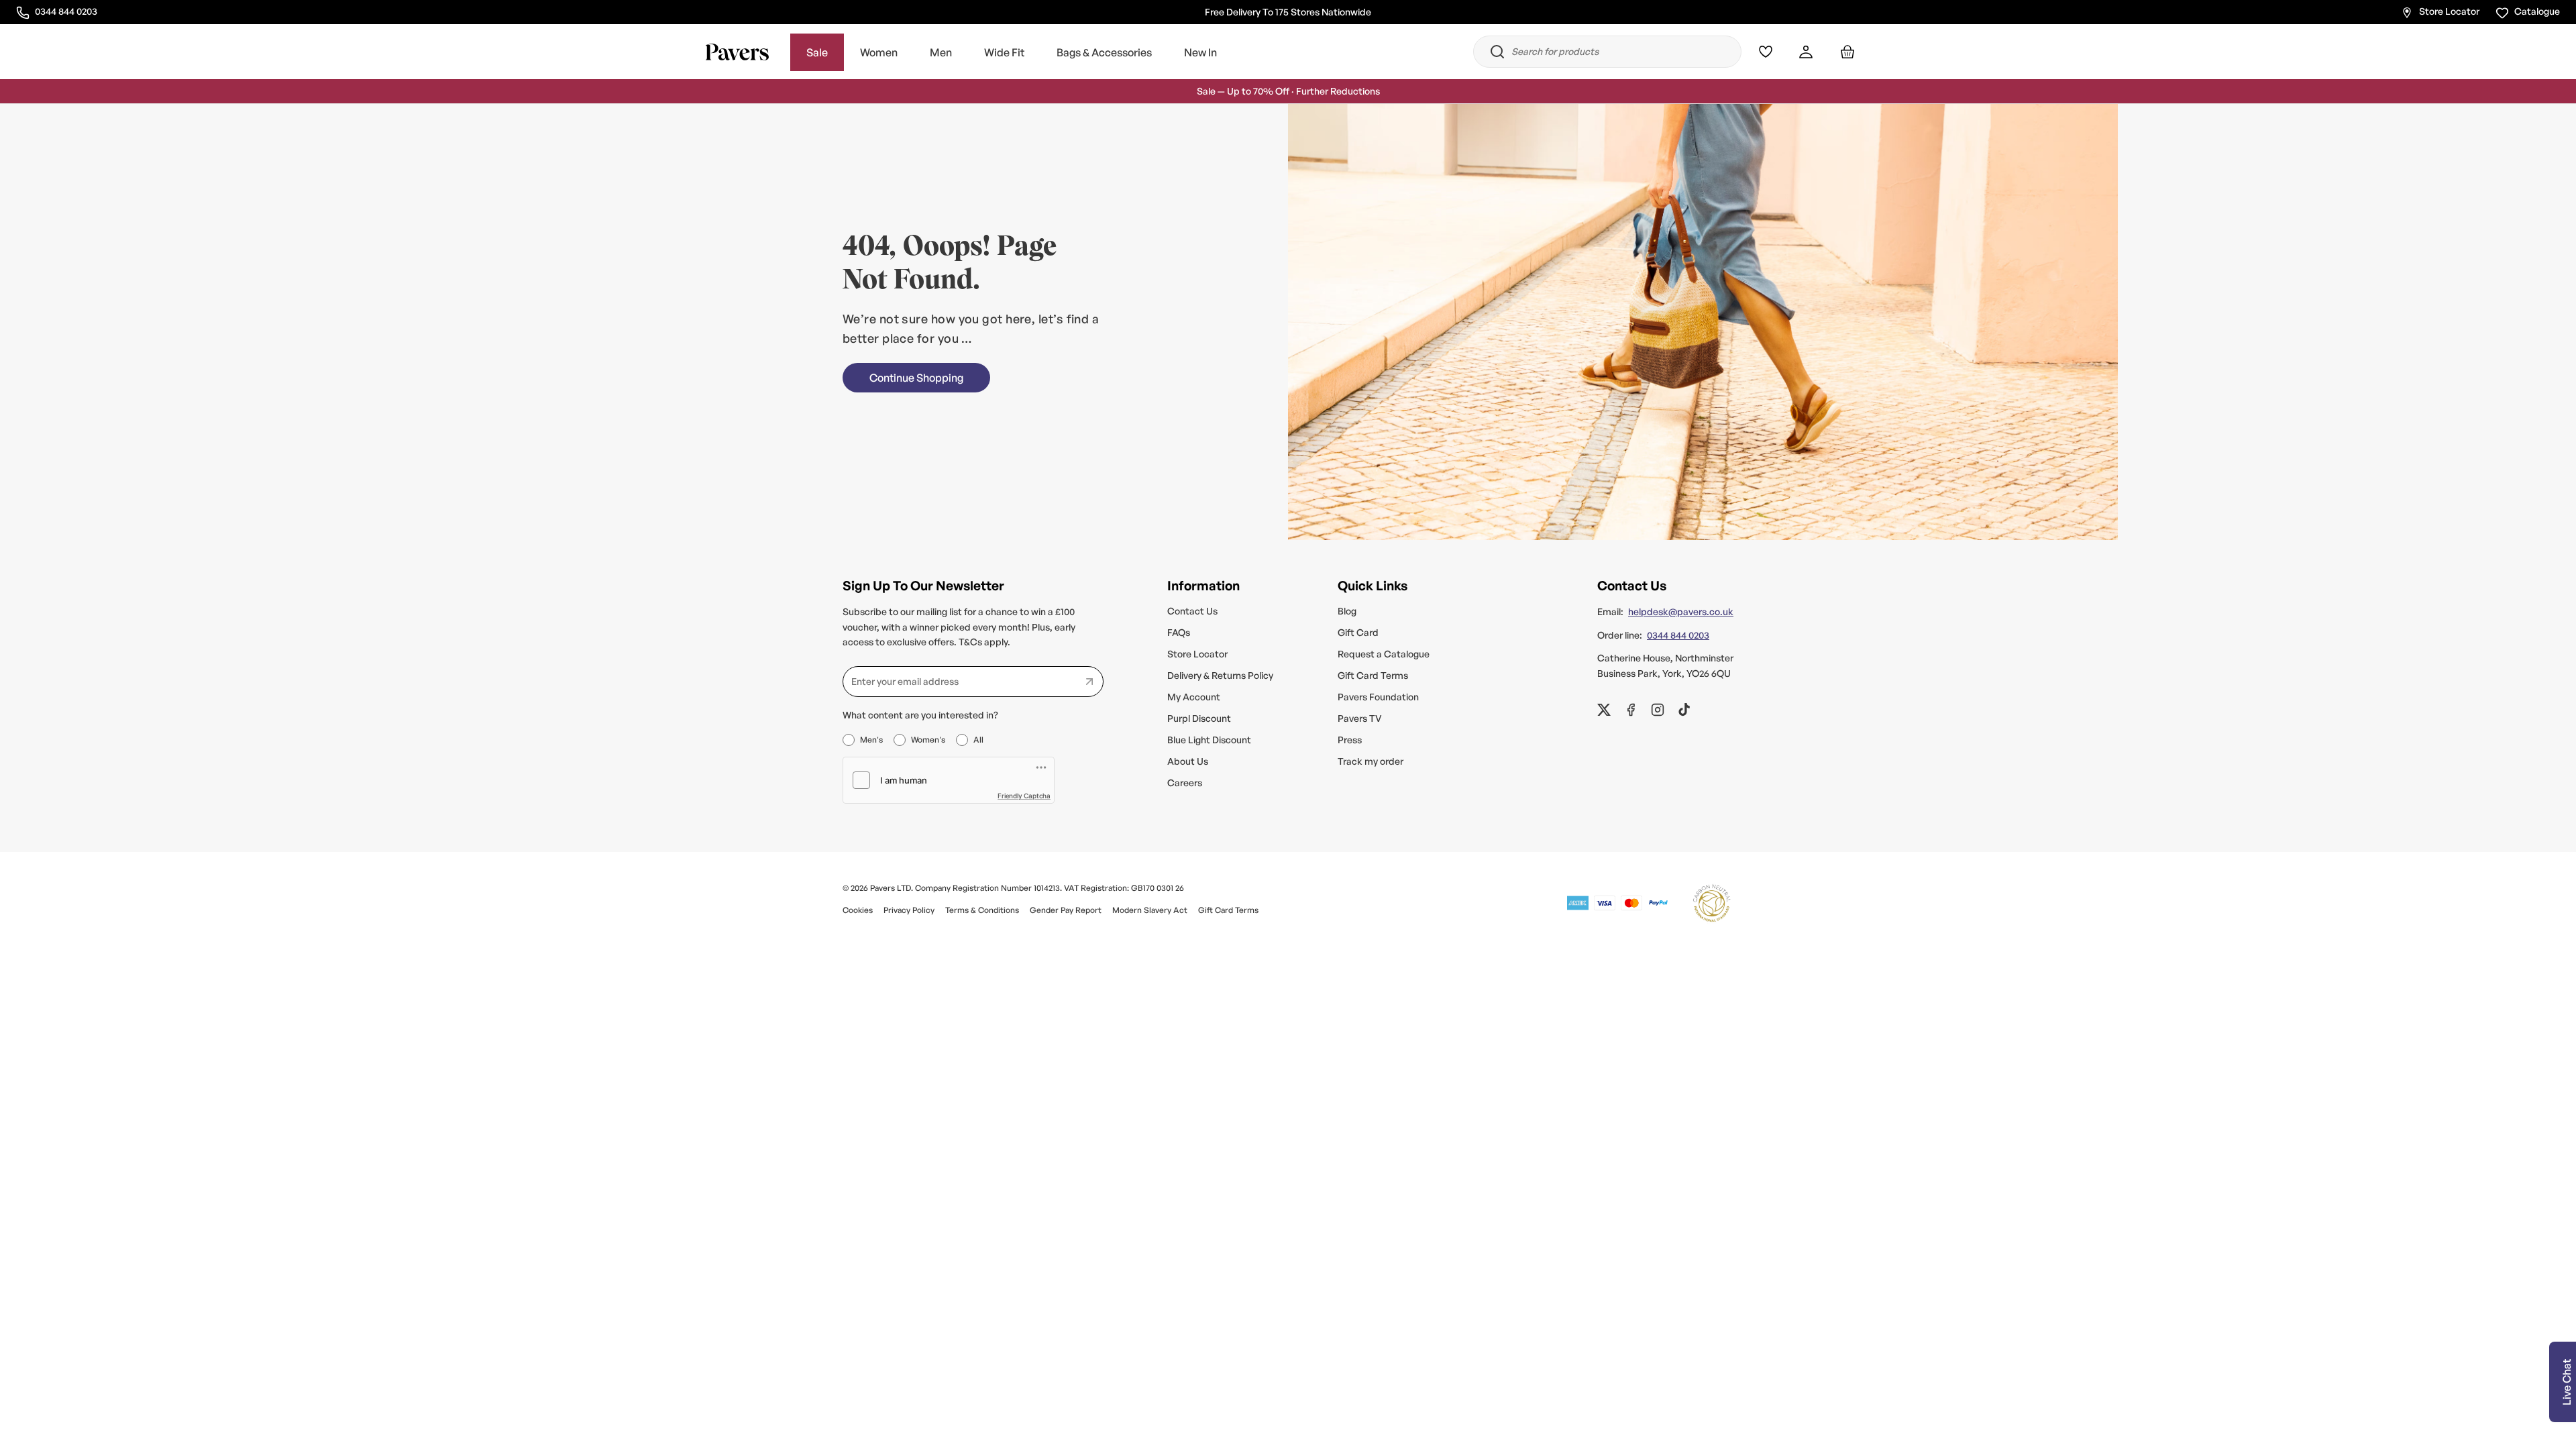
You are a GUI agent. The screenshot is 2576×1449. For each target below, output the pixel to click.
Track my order (1371, 761)
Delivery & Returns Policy (1220, 675)
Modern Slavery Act (1150, 910)
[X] (1604, 710)
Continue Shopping (916, 378)
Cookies (858, 910)
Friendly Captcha (1024, 796)
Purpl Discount (1199, 718)
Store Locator (2449, 11)
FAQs (1179, 632)
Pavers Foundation (1378, 697)
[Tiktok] (1684, 710)
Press (1350, 740)
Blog (1347, 611)
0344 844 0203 (66, 11)
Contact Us (1192, 611)
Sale (817, 52)
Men (941, 52)
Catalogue (2537, 11)
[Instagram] (1658, 710)
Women (879, 52)
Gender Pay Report (1066, 910)
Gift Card (1358, 632)
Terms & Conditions (982, 910)
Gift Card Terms (1373, 675)
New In (1200, 52)
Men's (871, 740)
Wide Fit (1004, 52)
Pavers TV (1360, 718)
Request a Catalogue (1384, 654)
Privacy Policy (909, 910)
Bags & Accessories (1104, 52)
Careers (1185, 783)
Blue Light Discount (1209, 740)
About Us (1188, 761)
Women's (928, 740)
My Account (1194, 697)
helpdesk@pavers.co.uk (1681, 611)
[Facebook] (1631, 710)
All (978, 740)
